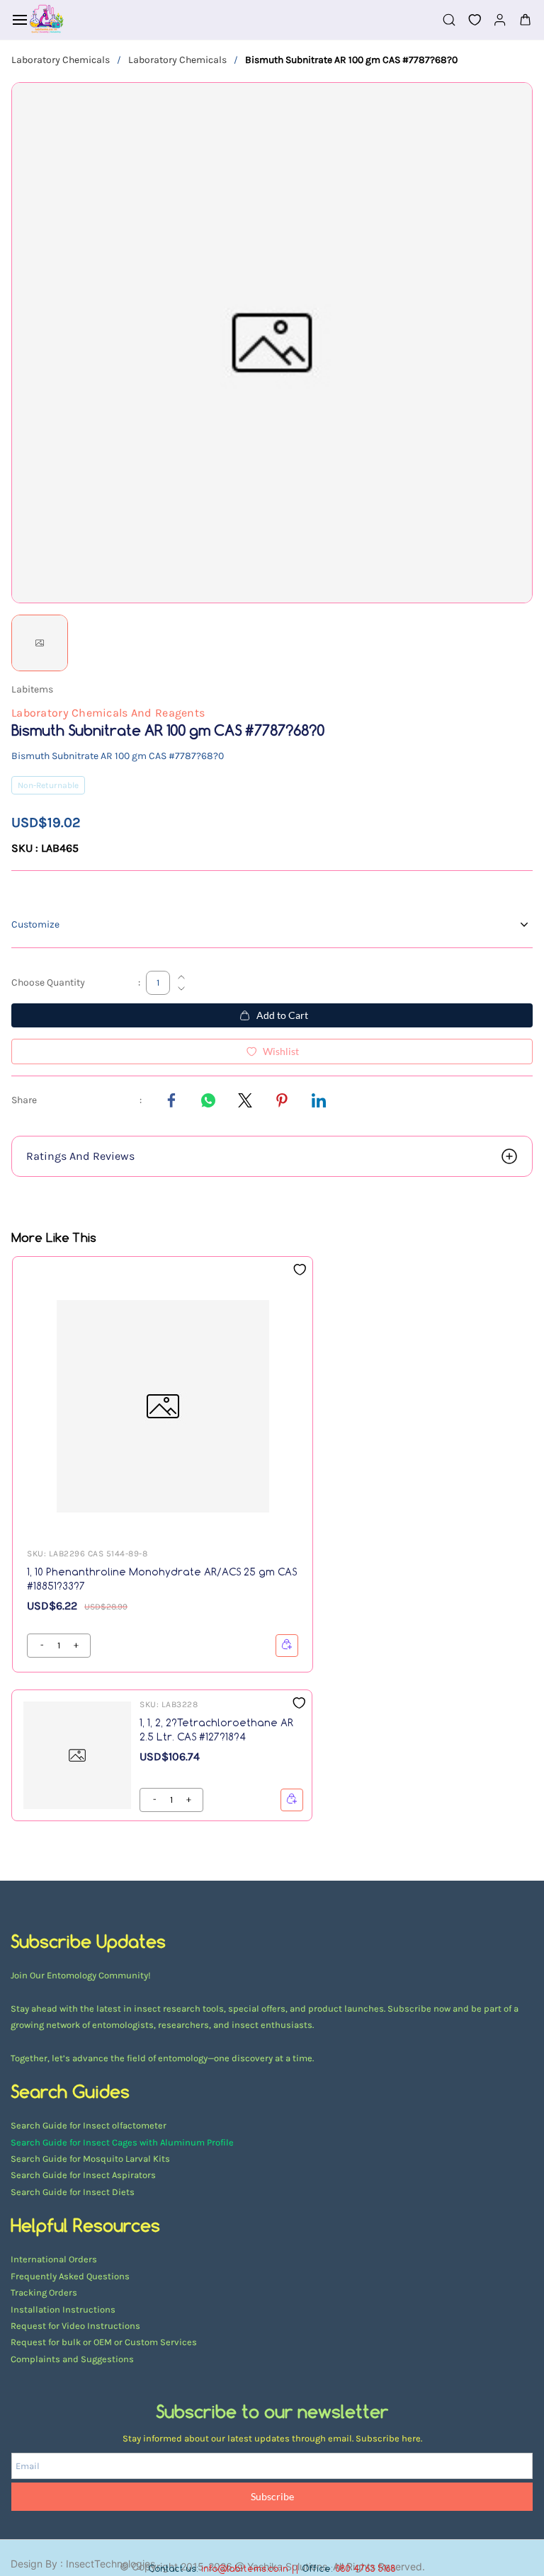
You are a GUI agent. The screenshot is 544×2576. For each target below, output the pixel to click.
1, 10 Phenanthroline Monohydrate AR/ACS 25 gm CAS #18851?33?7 (162, 1579)
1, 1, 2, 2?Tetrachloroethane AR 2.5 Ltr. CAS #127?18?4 (216, 1729)
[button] (469, 20)
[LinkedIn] (319, 1100)
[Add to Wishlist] (300, 1270)
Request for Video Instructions (75, 2326)
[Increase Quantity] (181, 977)
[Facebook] (171, 1100)
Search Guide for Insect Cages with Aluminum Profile (122, 2142)
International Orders (54, 2259)
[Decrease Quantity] (181, 988)
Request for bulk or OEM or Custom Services (104, 2342)
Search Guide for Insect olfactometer (89, 2125)
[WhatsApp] (208, 1100)
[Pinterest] (282, 1100)
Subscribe (272, 2496)
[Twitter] (245, 1100)
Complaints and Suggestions (72, 2359)
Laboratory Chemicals (61, 60)
